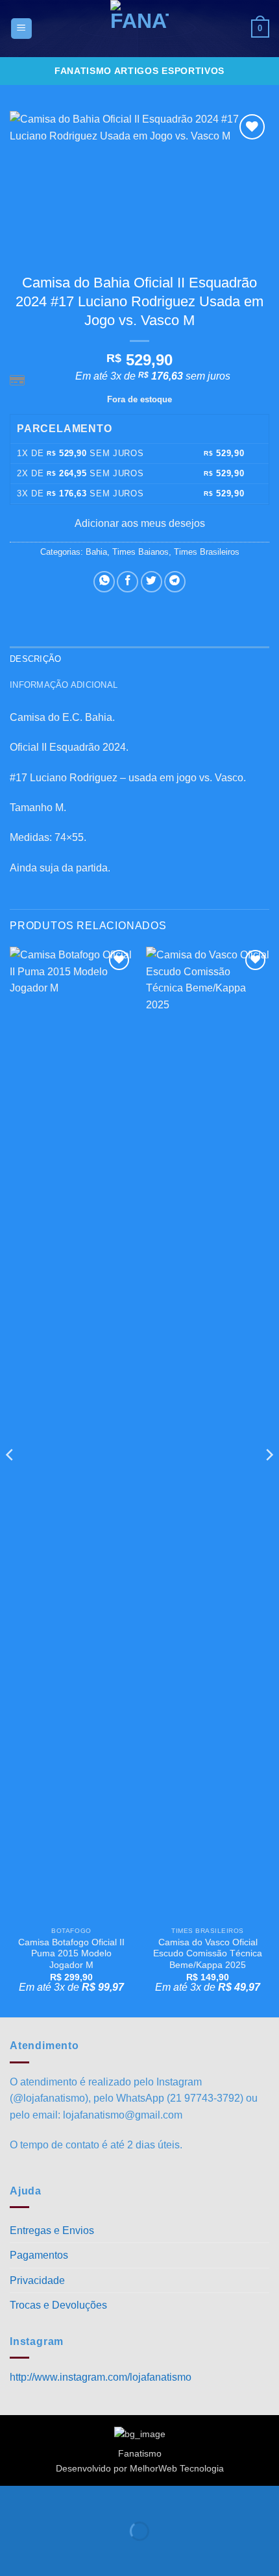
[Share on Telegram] (175, 582)
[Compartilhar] (89, 2498)
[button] (21, 29)
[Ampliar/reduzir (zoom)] (13, 2498)
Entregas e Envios (52, 2230)
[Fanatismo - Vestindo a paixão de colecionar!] (139, 29)
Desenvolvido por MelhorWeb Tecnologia (140, 2468)
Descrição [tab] (35, 659)
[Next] (269, 1481)
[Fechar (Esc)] (127, 2498)
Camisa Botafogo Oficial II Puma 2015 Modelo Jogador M (71, 1954)
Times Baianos (140, 552)
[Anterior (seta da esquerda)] (13, 2554)
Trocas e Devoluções (58, 2305)
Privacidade (37, 2280)
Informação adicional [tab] (64, 685)
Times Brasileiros (207, 552)
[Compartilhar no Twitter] (152, 582)
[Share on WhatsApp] (104, 582)
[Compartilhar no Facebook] (127, 582)
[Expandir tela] (51, 2498)
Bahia (96, 552)
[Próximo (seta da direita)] (51, 2554)
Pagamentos (39, 2255)
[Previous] (10, 1481)
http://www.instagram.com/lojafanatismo (101, 2377)
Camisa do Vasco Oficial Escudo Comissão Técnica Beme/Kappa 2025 (208, 1954)
